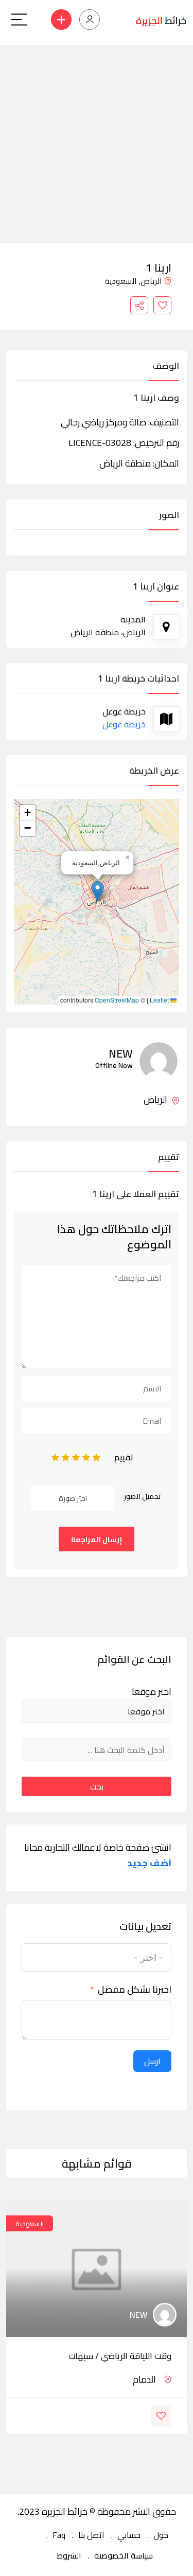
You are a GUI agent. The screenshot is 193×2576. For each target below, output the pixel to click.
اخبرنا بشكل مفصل (135, 1990)
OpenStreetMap (117, 1000)
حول (161, 2535)
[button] (98, 891)
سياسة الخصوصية (124, 2555)
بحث (97, 1786)
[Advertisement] (97, 141)
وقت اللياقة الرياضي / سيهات (120, 2356)
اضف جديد (149, 1863)
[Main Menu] (19, 20)
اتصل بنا (91, 2535)
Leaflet (160, 1000)
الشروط (69, 2555)
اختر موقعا (152, 1692)
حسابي (129, 2535)
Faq (59, 2535)
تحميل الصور (143, 1496)
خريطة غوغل (124, 724)
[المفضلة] (162, 305)
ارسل (152, 2061)
